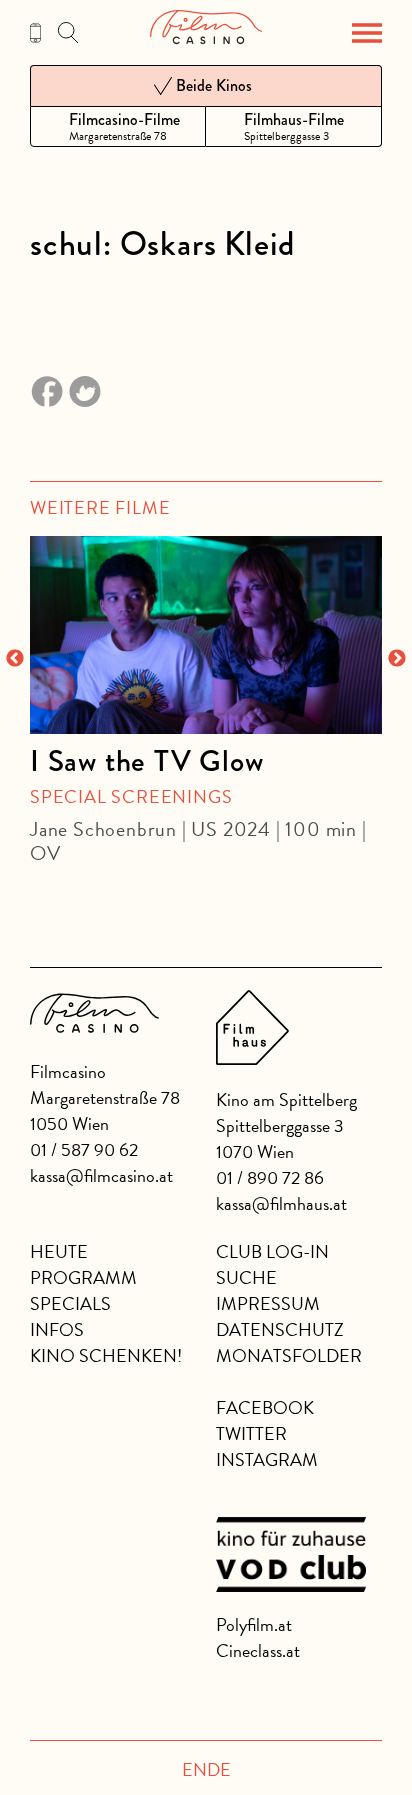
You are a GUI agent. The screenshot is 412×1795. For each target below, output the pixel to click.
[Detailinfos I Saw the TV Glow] (206, 635)
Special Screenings (131, 796)
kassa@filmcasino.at (101, 1175)
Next (397, 659)
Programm (83, 1277)
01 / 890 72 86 (270, 1177)
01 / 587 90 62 (84, 1149)
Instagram (267, 1459)
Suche (246, 1277)
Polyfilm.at (254, 1624)
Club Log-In (272, 1251)
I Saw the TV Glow (147, 761)
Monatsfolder (289, 1355)
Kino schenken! (106, 1355)
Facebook (265, 1407)
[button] (367, 33)
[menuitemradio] (118, 126)
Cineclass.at (258, 1650)
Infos (57, 1329)
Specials (70, 1303)
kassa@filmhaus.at (281, 1203)
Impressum (268, 1303)
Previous (15, 659)
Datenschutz (280, 1329)
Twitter (251, 1433)
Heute (59, 1251)
